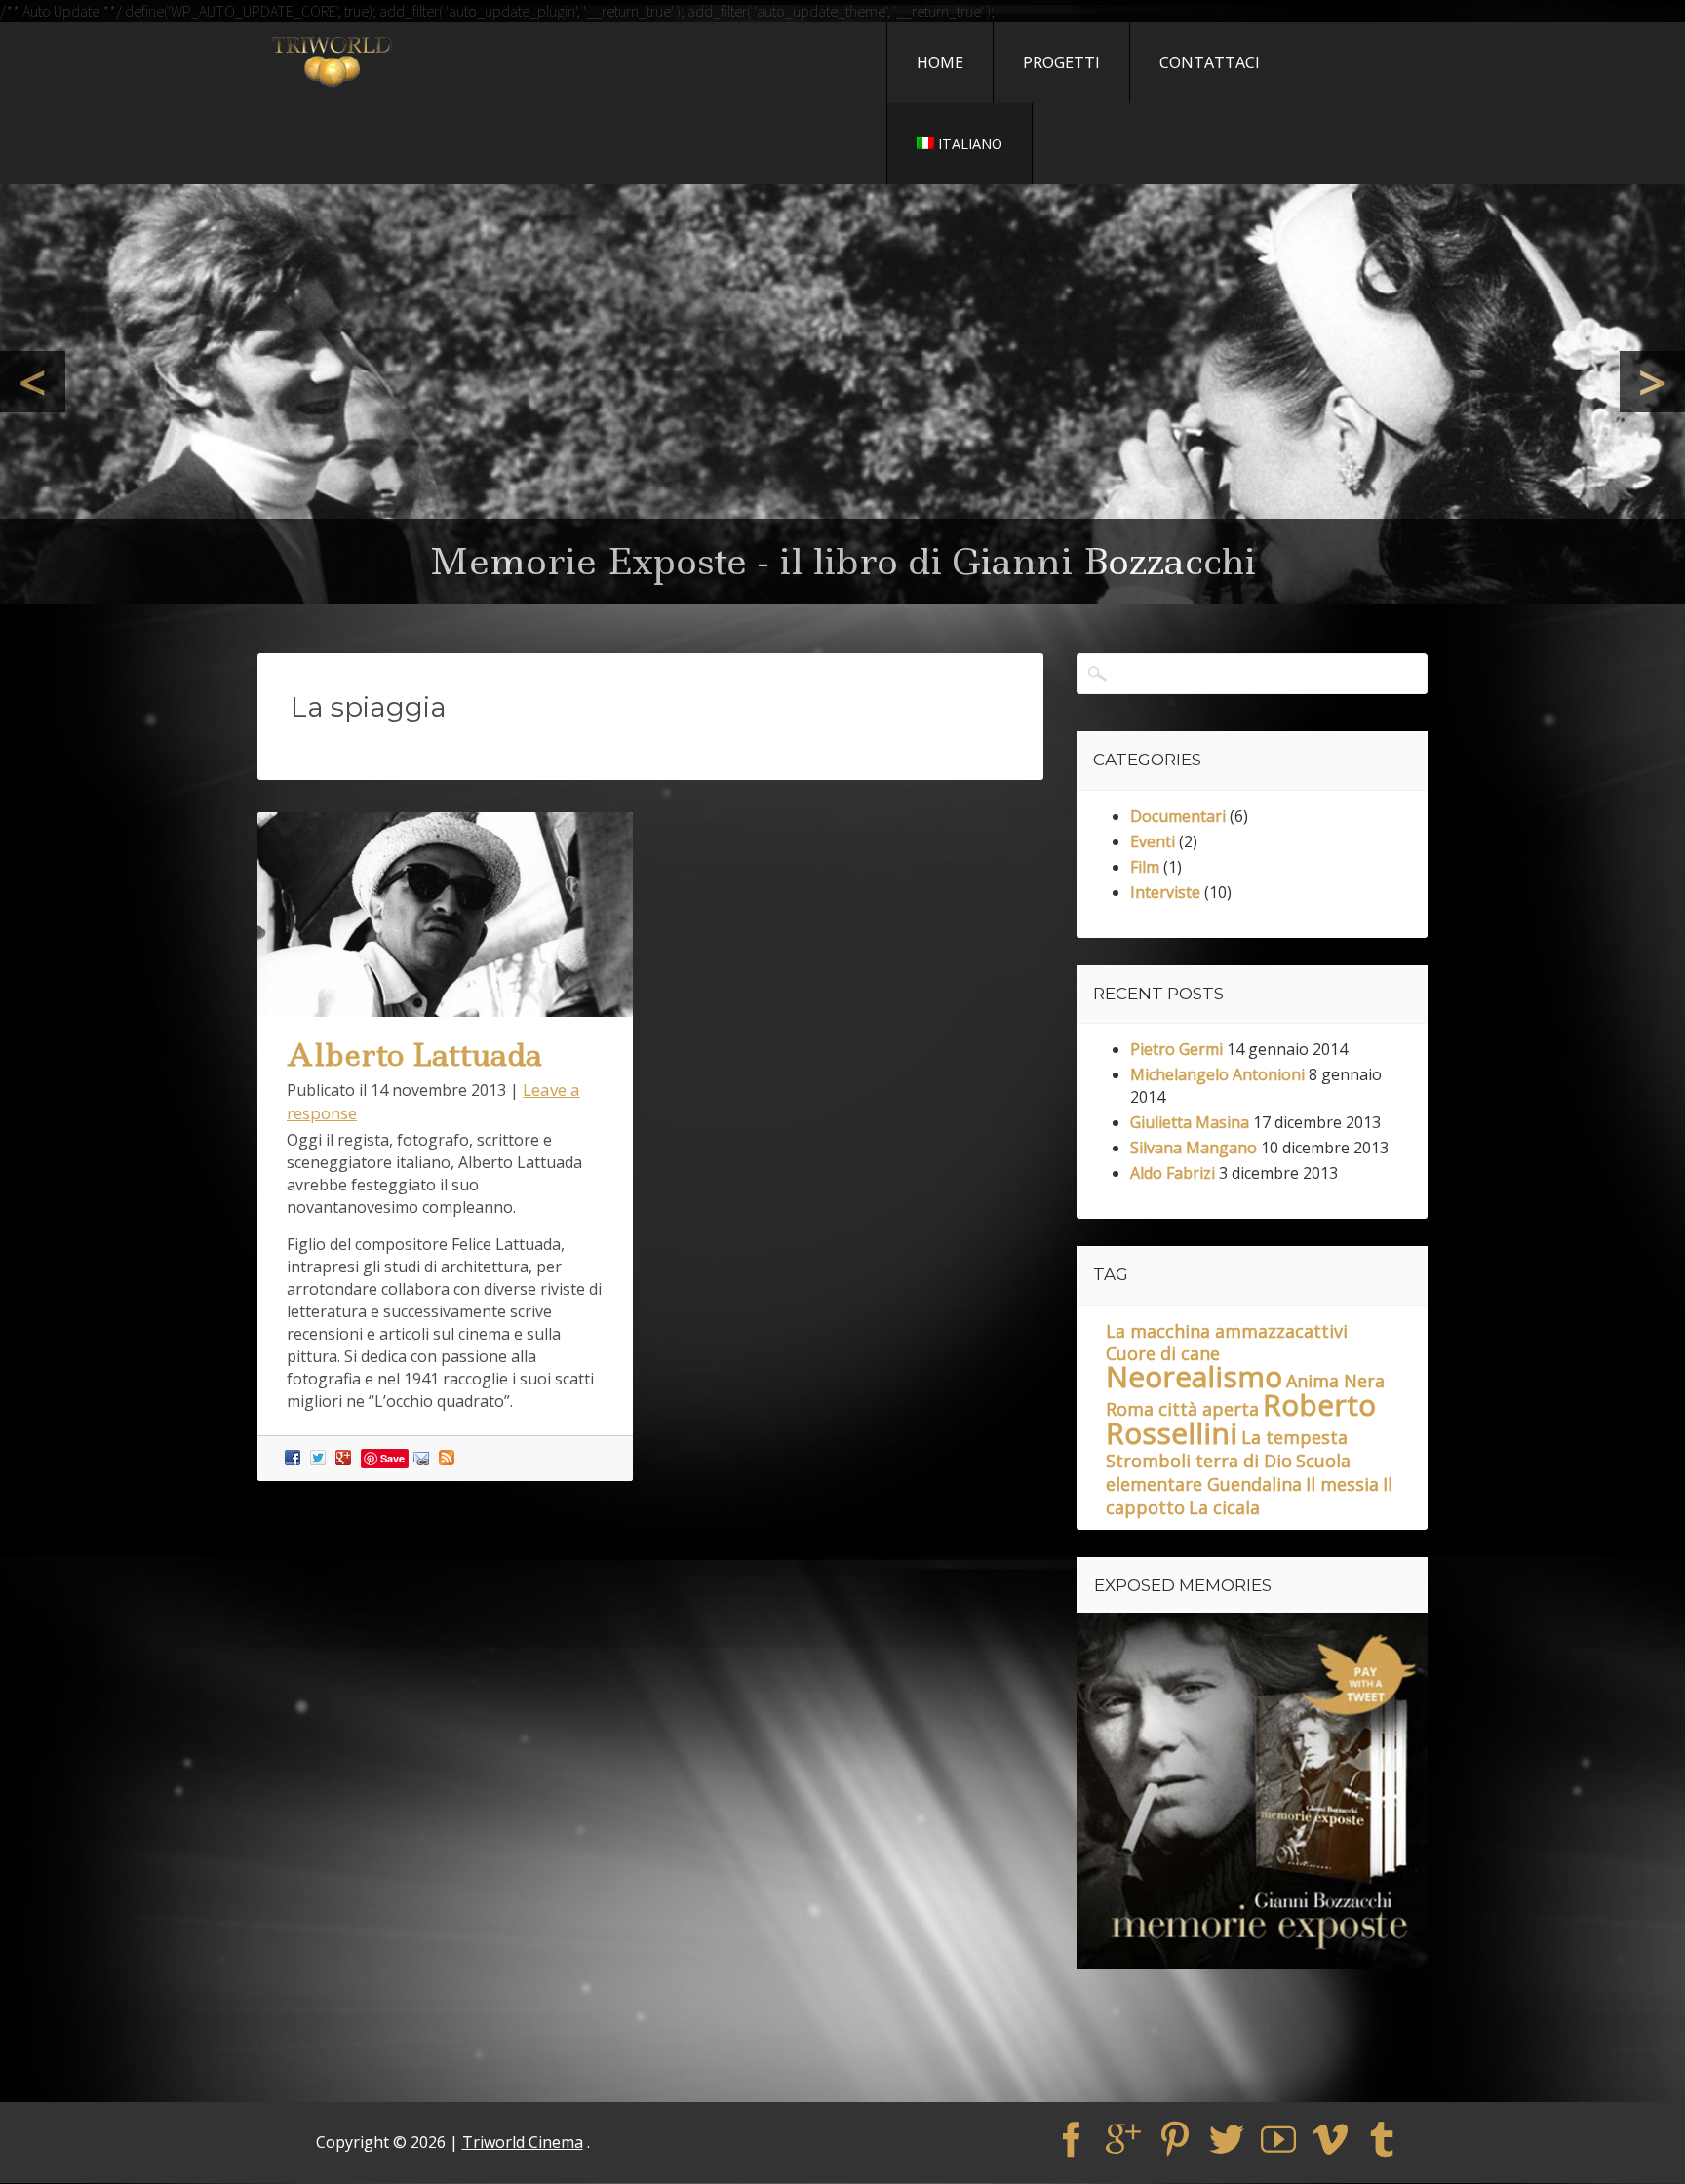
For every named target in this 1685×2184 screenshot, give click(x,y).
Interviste (1165, 893)
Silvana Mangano (1194, 1149)
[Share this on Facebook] (295, 1457)
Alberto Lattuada (414, 1055)
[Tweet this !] (320, 1457)
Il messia (1342, 1485)
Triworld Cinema (523, 2143)
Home (940, 62)
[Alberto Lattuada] (445, 1011)
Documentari (1178, 817)
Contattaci (1210, 62)
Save (392, 1458)
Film (1145, 868)
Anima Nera (1335, 1382)
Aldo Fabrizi (1173, 1174)
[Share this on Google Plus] (346, 1457)
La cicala (1224, 1508)
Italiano (970, 144)
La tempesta (1294, 1438)
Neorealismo (1194, 1377)
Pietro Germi (1176, 1050)
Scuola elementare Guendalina (1228, 1473)
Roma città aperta (1182, 1410)
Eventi (1153, 842)
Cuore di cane (1163, 1354)
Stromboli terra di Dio (1199, 1462)
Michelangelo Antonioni (1217, 1075)
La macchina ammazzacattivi (1227, 1332)
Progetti (1061, 62)
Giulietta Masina (1190, 1123)
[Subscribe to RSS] (449, 1457)
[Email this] (424, 1457)
